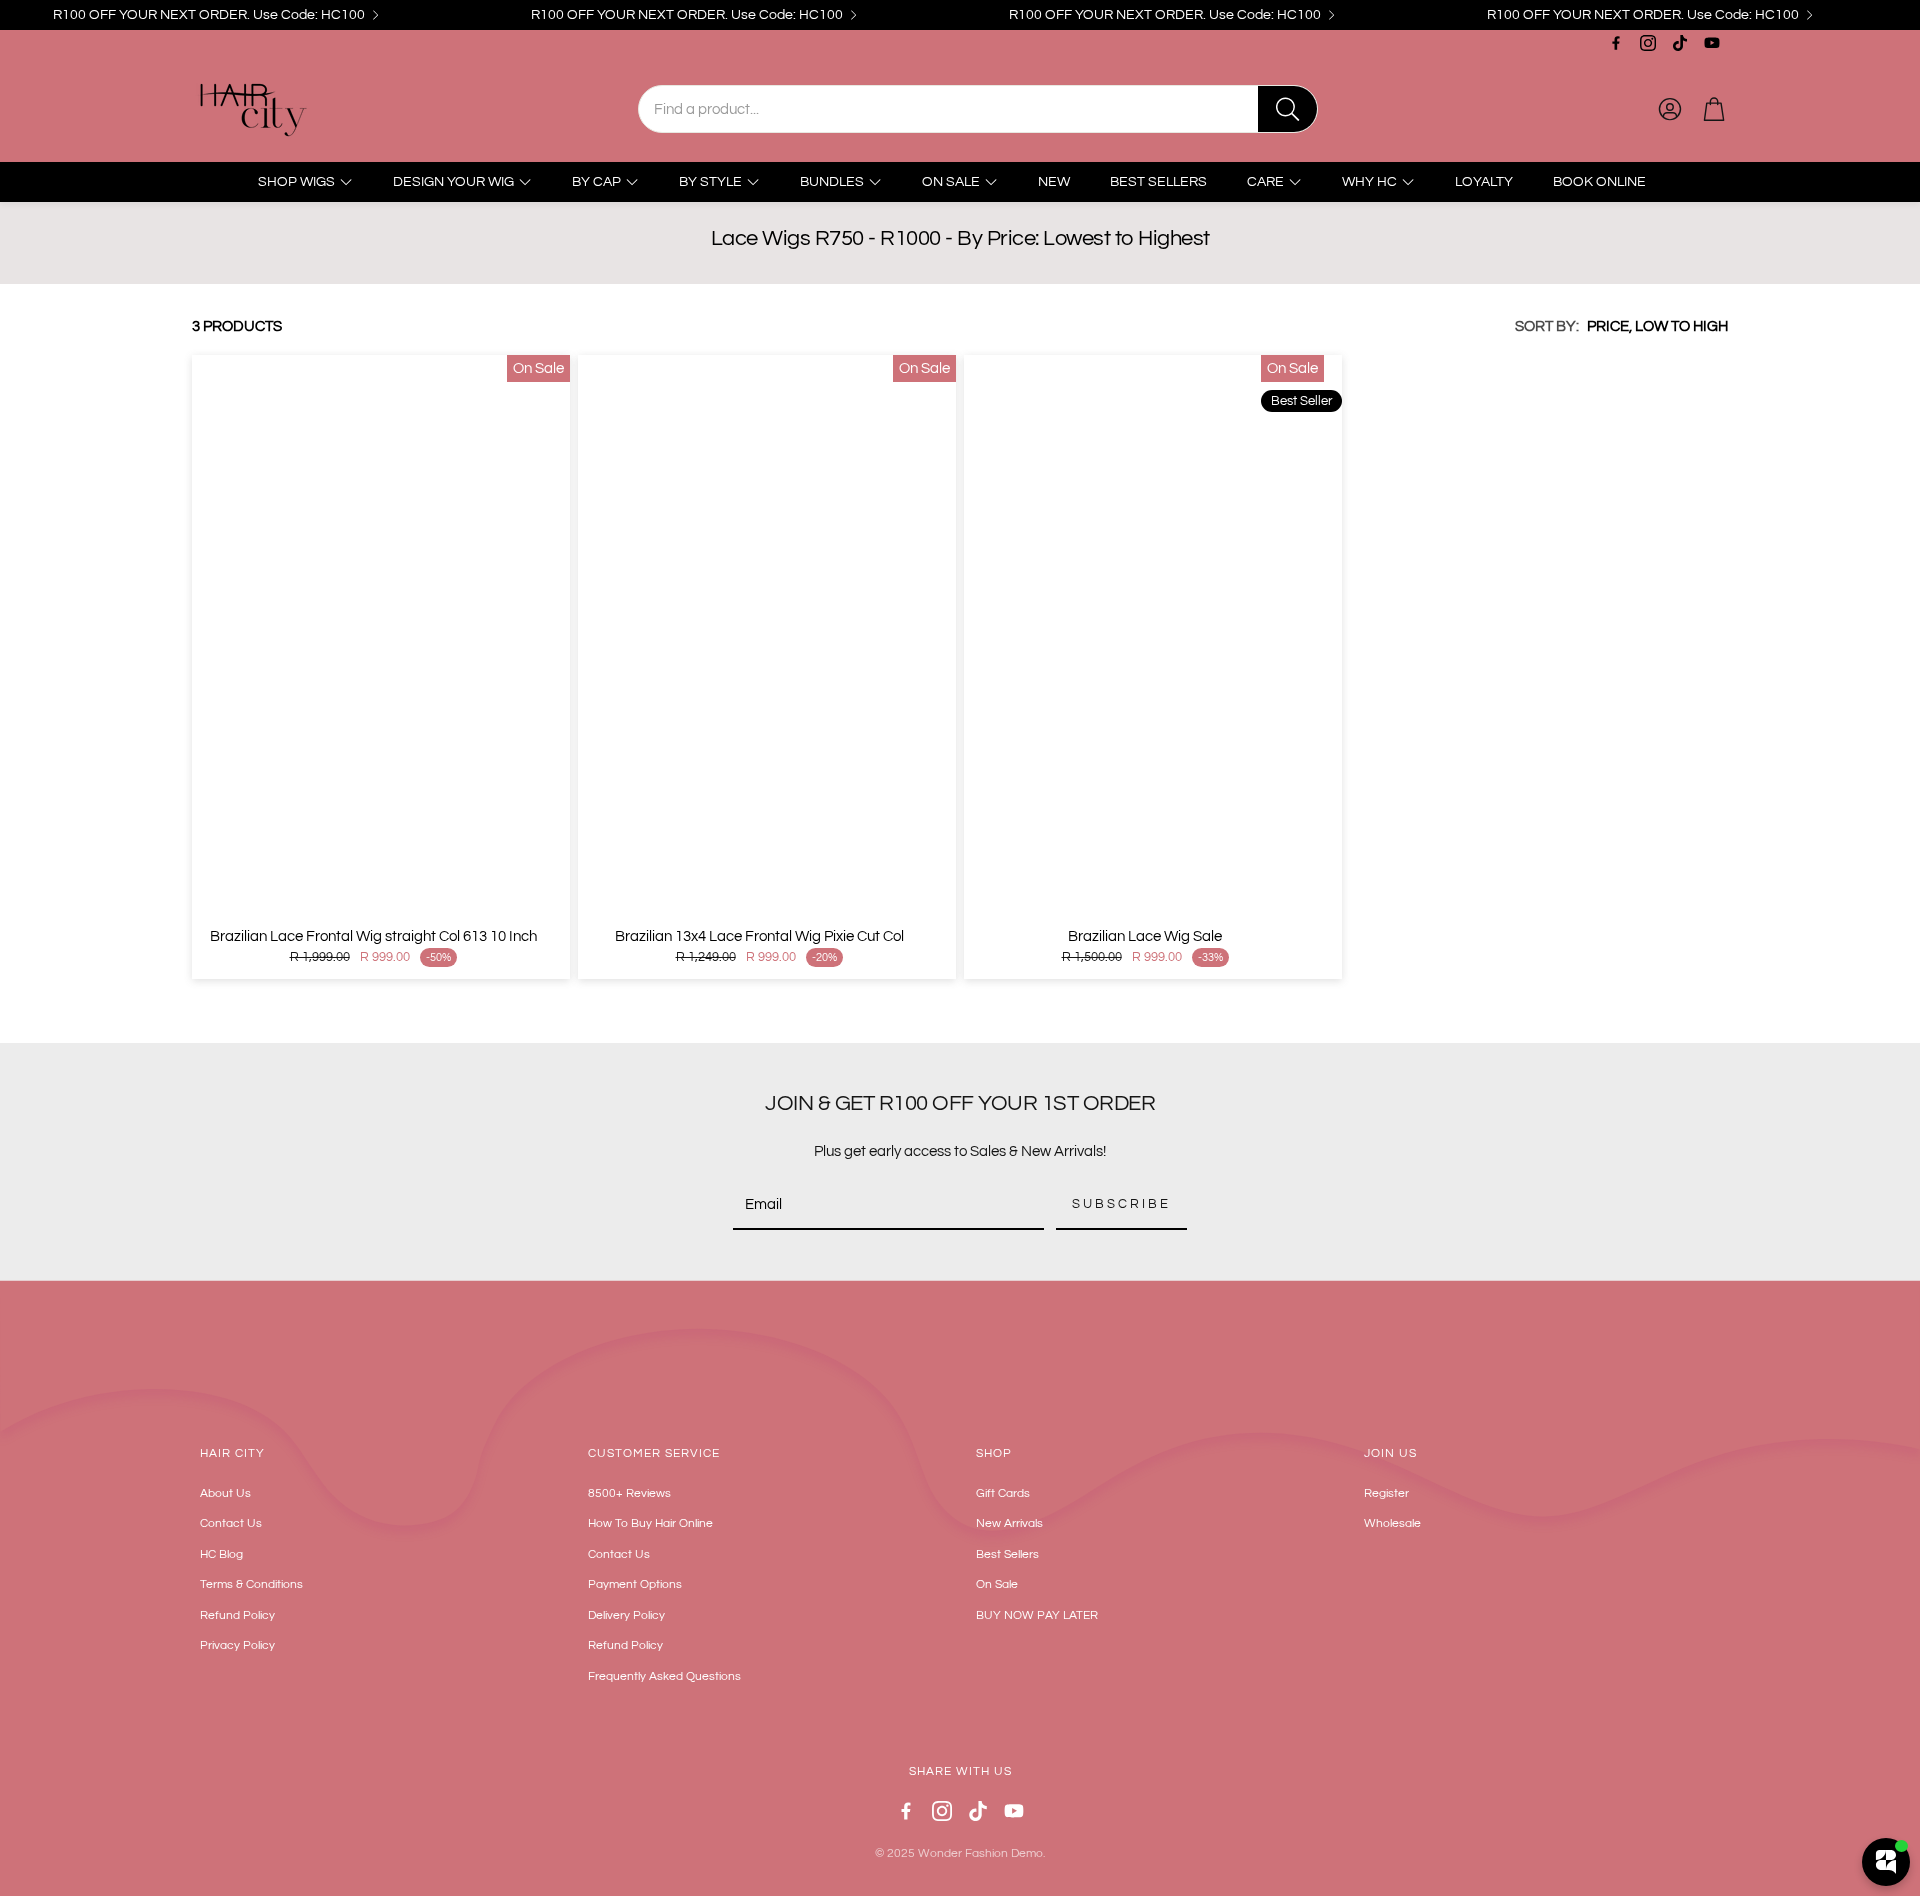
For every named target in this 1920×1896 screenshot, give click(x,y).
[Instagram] (1648, 43)
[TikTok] (1680, 43)
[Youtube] (1712, 43)
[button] (978, 109)
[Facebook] (1616, 43)
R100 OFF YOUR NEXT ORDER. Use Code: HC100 (209, 15)
